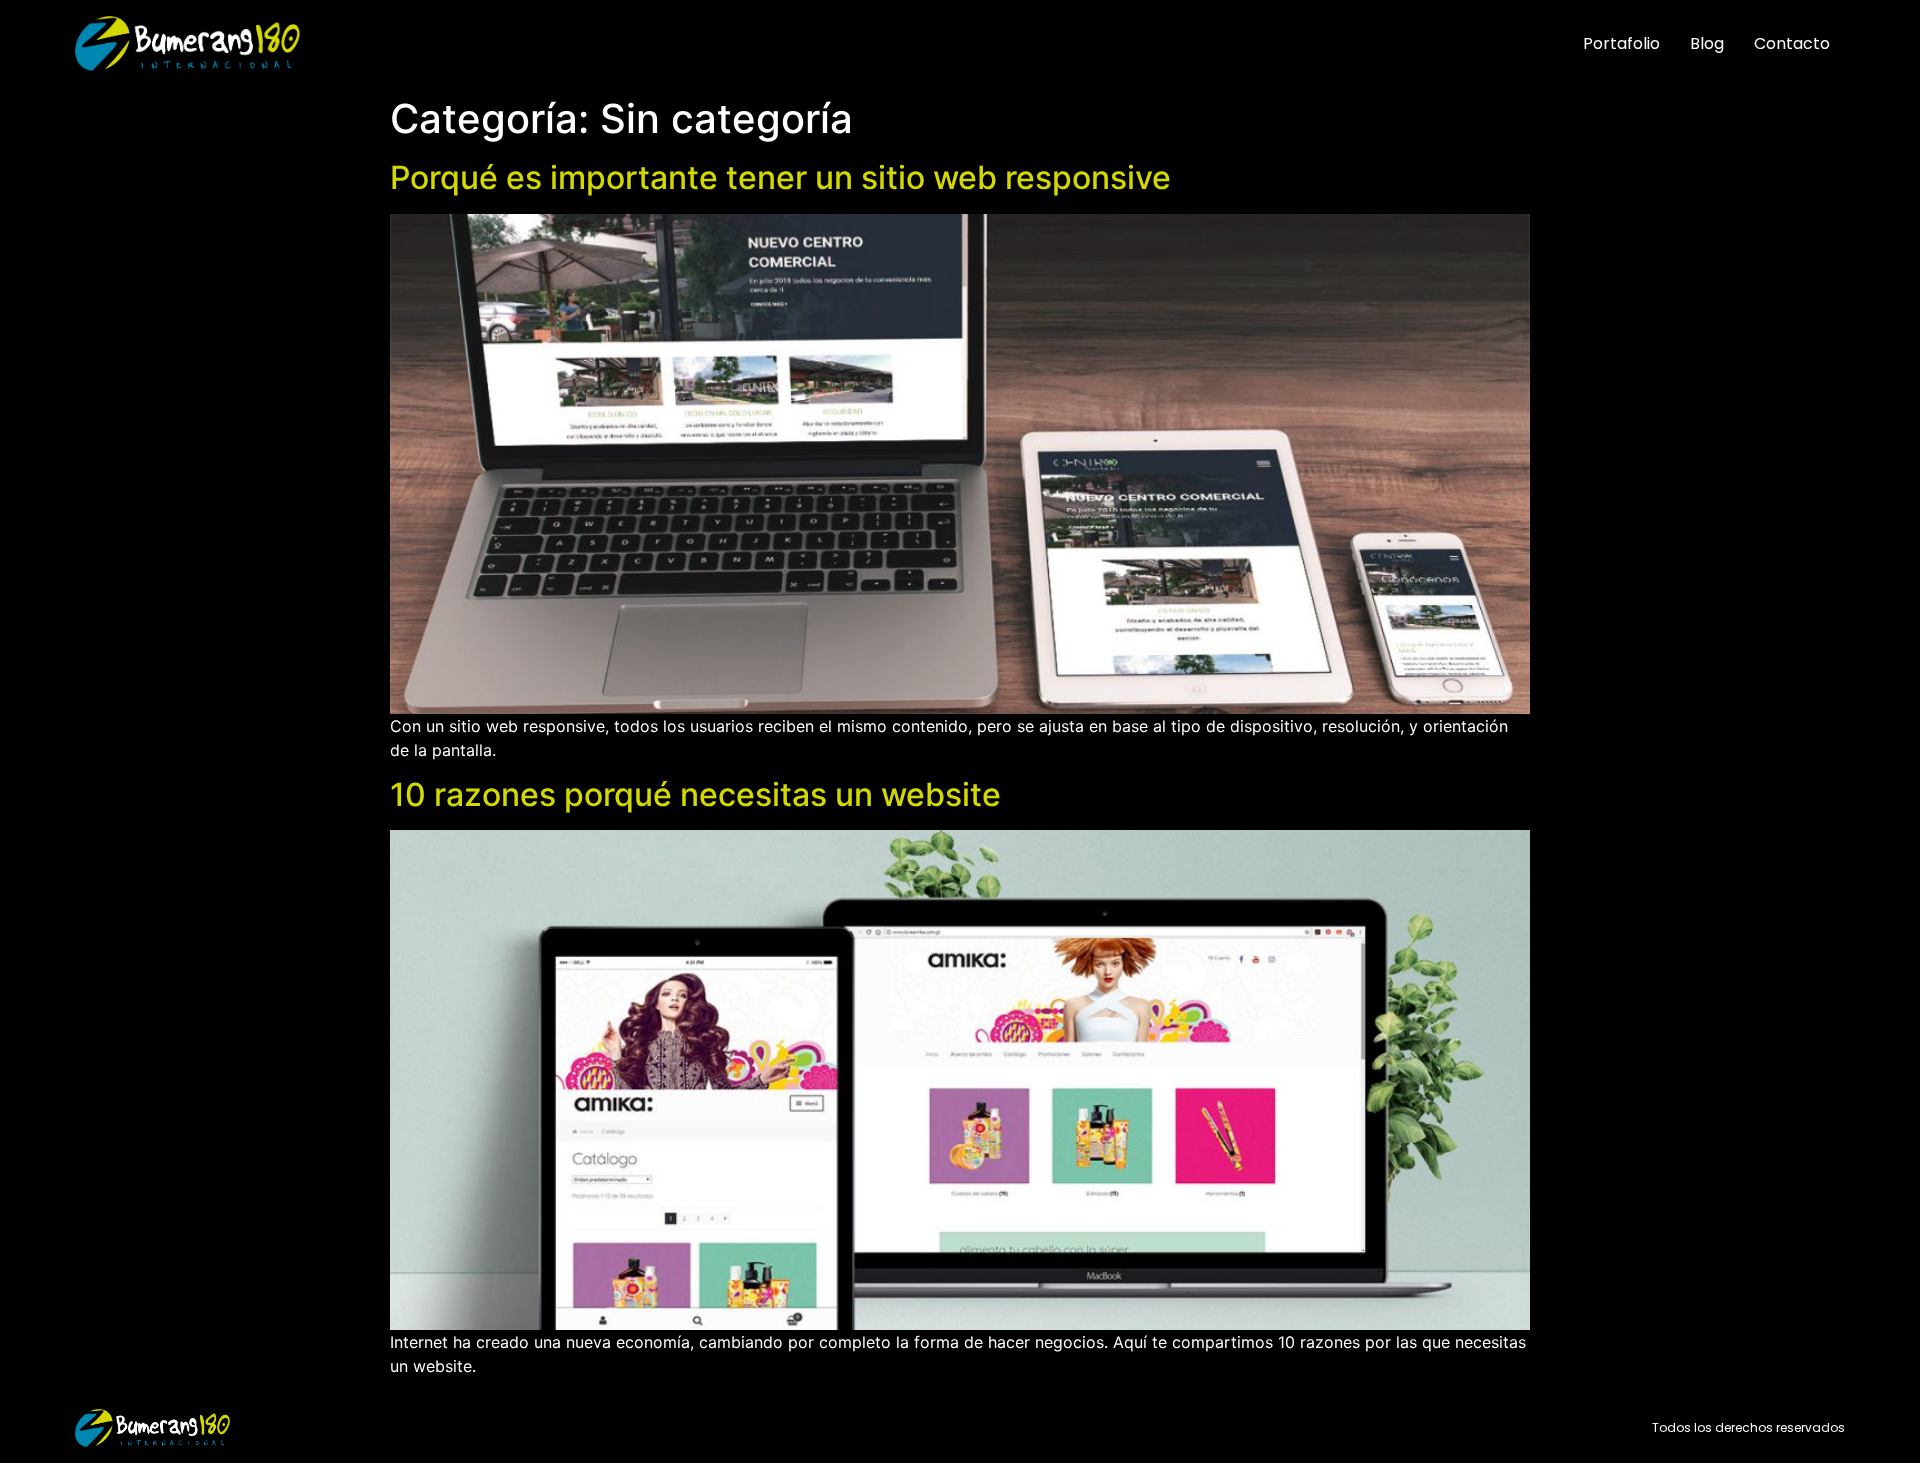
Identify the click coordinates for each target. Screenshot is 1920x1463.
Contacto (1792, 43)
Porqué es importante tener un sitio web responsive (780, 177)
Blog (1707, 43)
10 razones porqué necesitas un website (695, 794)
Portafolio (1621, 43)
